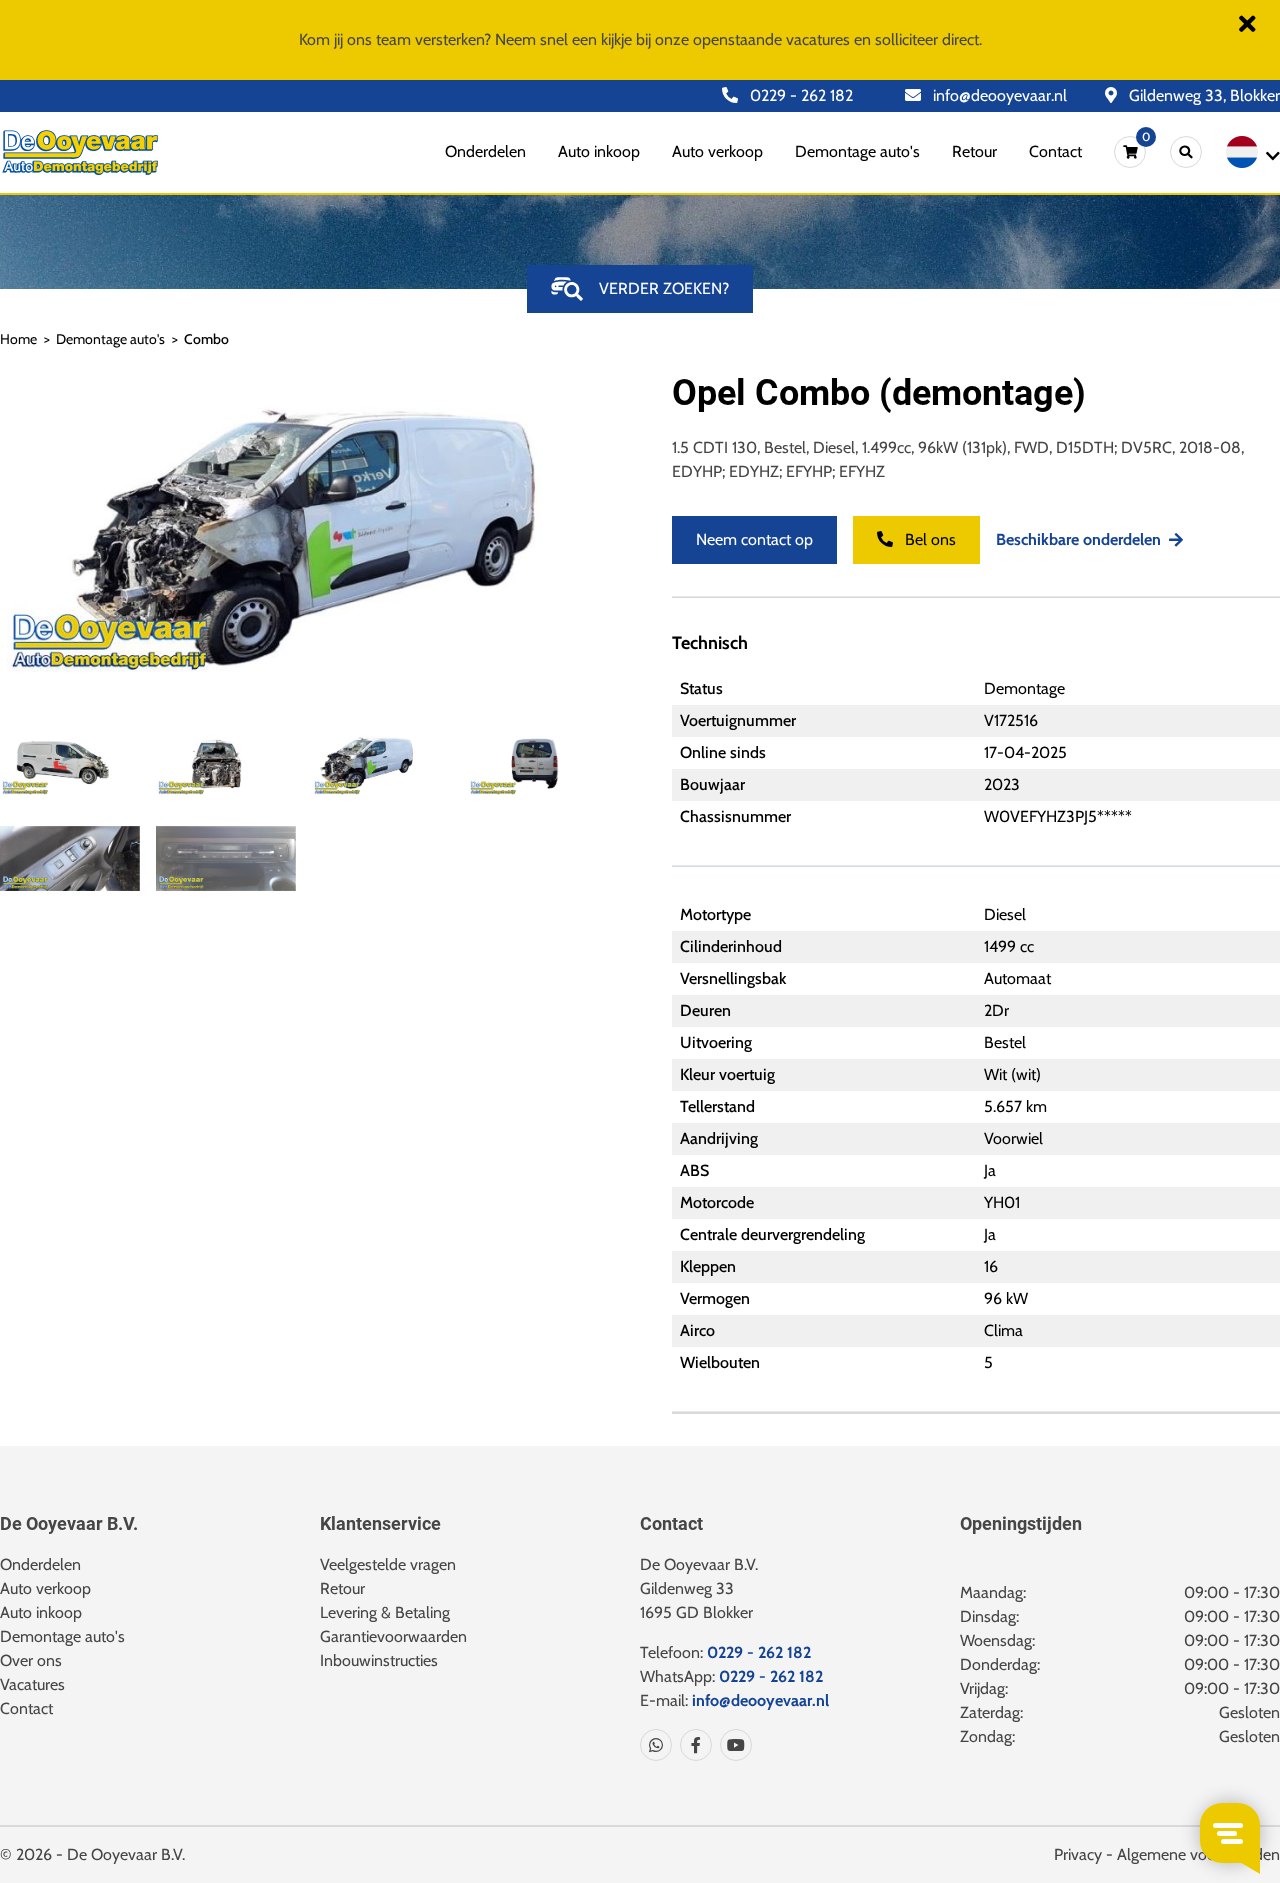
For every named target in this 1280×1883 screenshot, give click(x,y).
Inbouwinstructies (379, 1660)
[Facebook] (692, 1745)
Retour (974, 151)
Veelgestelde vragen (388, 1564)
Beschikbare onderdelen (1078, 539)
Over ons (31, 1660)
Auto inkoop (599, 151)
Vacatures (32, 1684)
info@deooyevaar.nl (998, 95)
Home (18, 339)
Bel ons (928, 539)
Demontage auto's (857, 151)
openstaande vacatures (771, 39)
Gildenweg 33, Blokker (1202, 95)
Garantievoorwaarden (393, 1636)
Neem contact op (754, 539)
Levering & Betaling (385, 1612)
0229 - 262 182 (799, 95)
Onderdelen (485, 151)
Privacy (1078, 1854)
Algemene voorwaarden (1198, 1854)
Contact (1055, 151)
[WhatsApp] (656, 1745)
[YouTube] (732, 1745)
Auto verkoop (717, 151)
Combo (206, 339)
